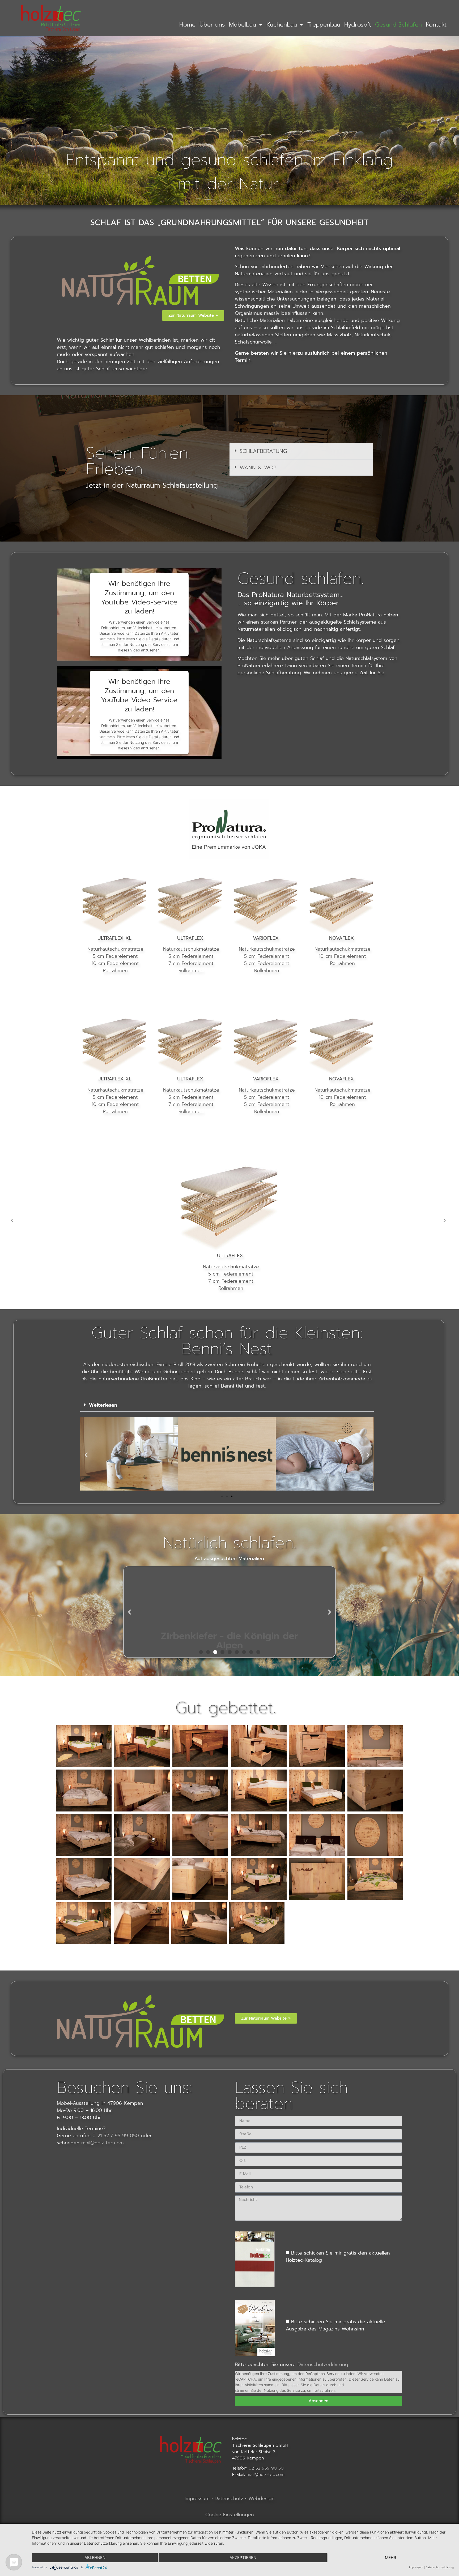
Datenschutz (230, 2498)
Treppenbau (324, 25)
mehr (391, 2558)
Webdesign (262, 2498)
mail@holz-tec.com (103, 2143)
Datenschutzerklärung (323, 2364)
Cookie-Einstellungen (230, 2515)
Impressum (197, 2498)
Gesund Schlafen (398, 25)
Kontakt (436, 25)
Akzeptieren (243, 2558)
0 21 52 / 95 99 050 (116, 2136)
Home (187, 25)
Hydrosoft (358, 25)
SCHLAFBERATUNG (263, 451)
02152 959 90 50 (266, 2468)
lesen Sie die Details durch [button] (313, 2385)
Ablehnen (95, 2558)
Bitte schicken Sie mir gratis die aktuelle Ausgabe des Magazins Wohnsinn (335, 2325)
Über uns (212, 25)
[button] (301, 451)
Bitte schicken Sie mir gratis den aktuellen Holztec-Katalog (338, 2257)
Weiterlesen (103, 1405)
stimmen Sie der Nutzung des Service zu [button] (270, 2390)
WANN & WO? (258, 467)
